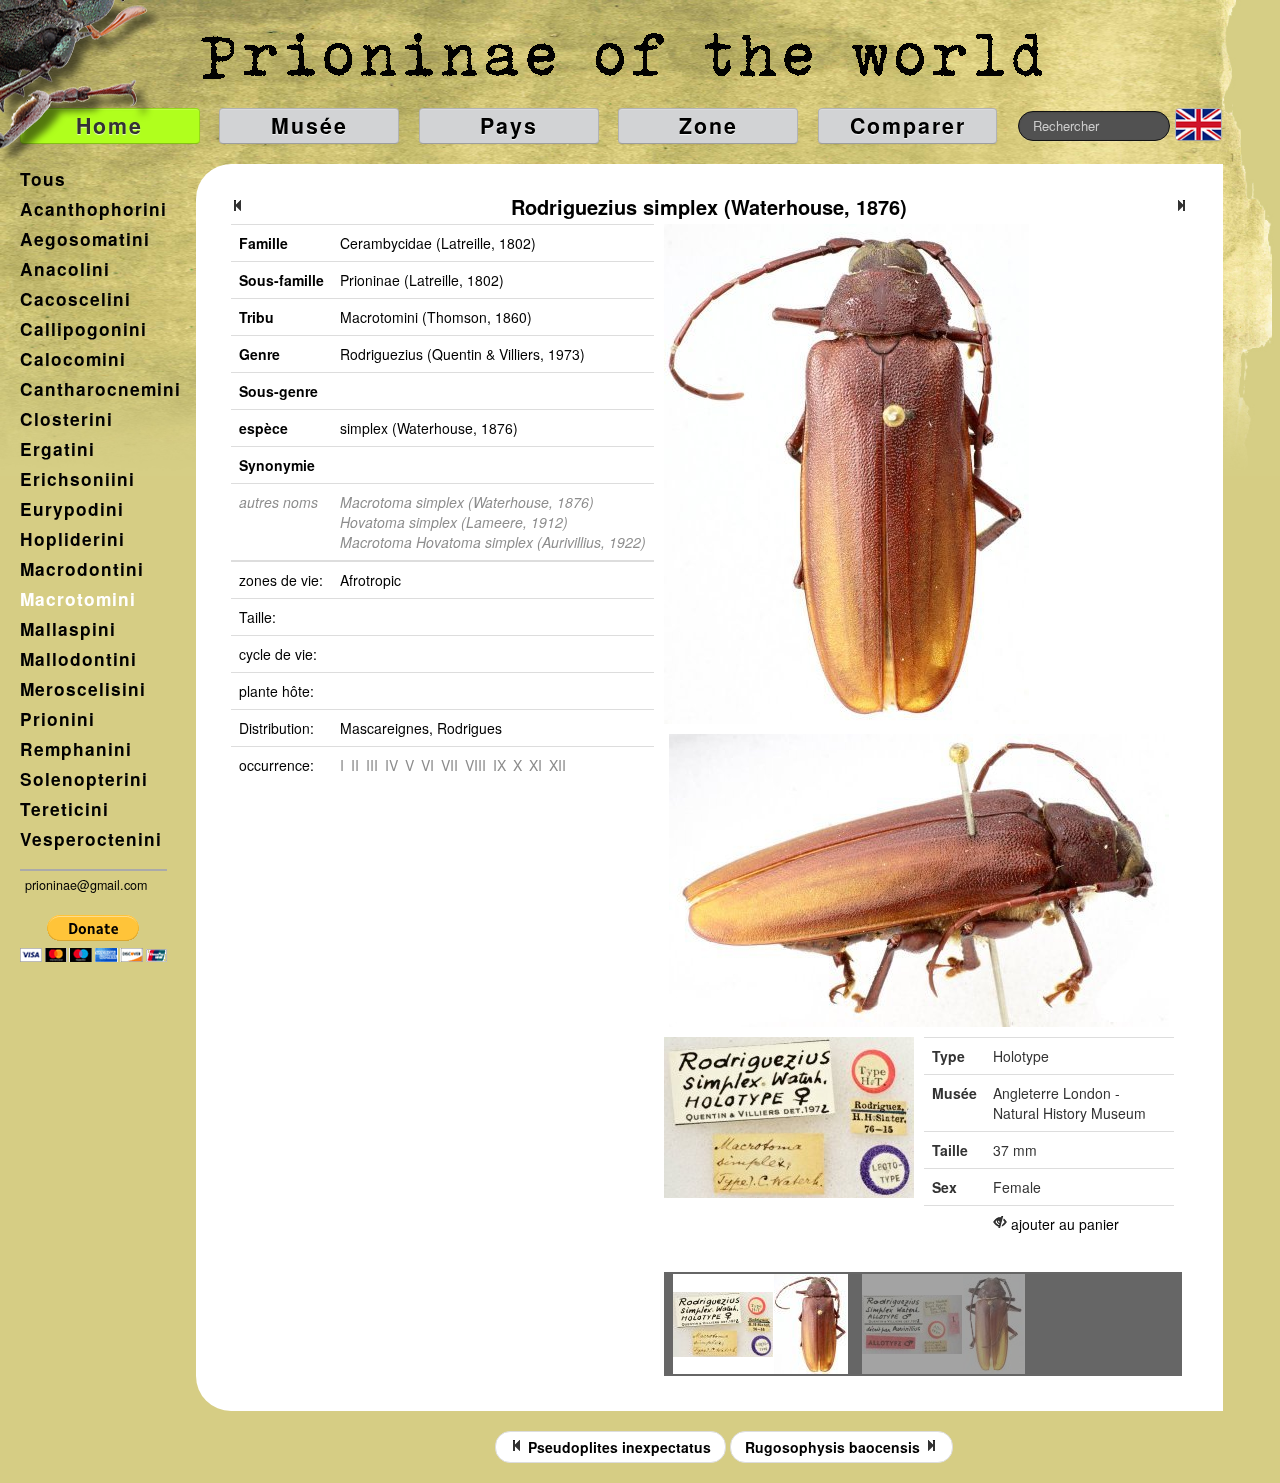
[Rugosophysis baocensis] (1181, 207)
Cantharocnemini (100, 389)
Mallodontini (78, 659)
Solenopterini (84, 779)
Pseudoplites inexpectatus (617, 1447)
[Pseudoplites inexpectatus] (238, 207)
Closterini (66, 419)
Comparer (908, 125)
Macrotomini (78, 599)
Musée (309, 125)
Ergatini (57, 449)
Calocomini (73, 359)
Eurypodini (72, 509)
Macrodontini (82, 569)
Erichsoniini (77, 479)
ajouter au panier (1065, 1224)
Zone (708, 125)
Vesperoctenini (91, 839)
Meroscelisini (83, 689)
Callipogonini (83, 329)
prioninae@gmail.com (86, 885)
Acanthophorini (93, 209)
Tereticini (64, 809)
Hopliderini (72, 539)
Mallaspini (68, 629)
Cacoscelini (75, 299)
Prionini (57, 719)
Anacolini (65, 269)
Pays (509, 125)
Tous (43, 179)
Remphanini (76, 749)
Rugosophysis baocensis (834, 1447)
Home (109, 125)
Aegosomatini (85, 239)
